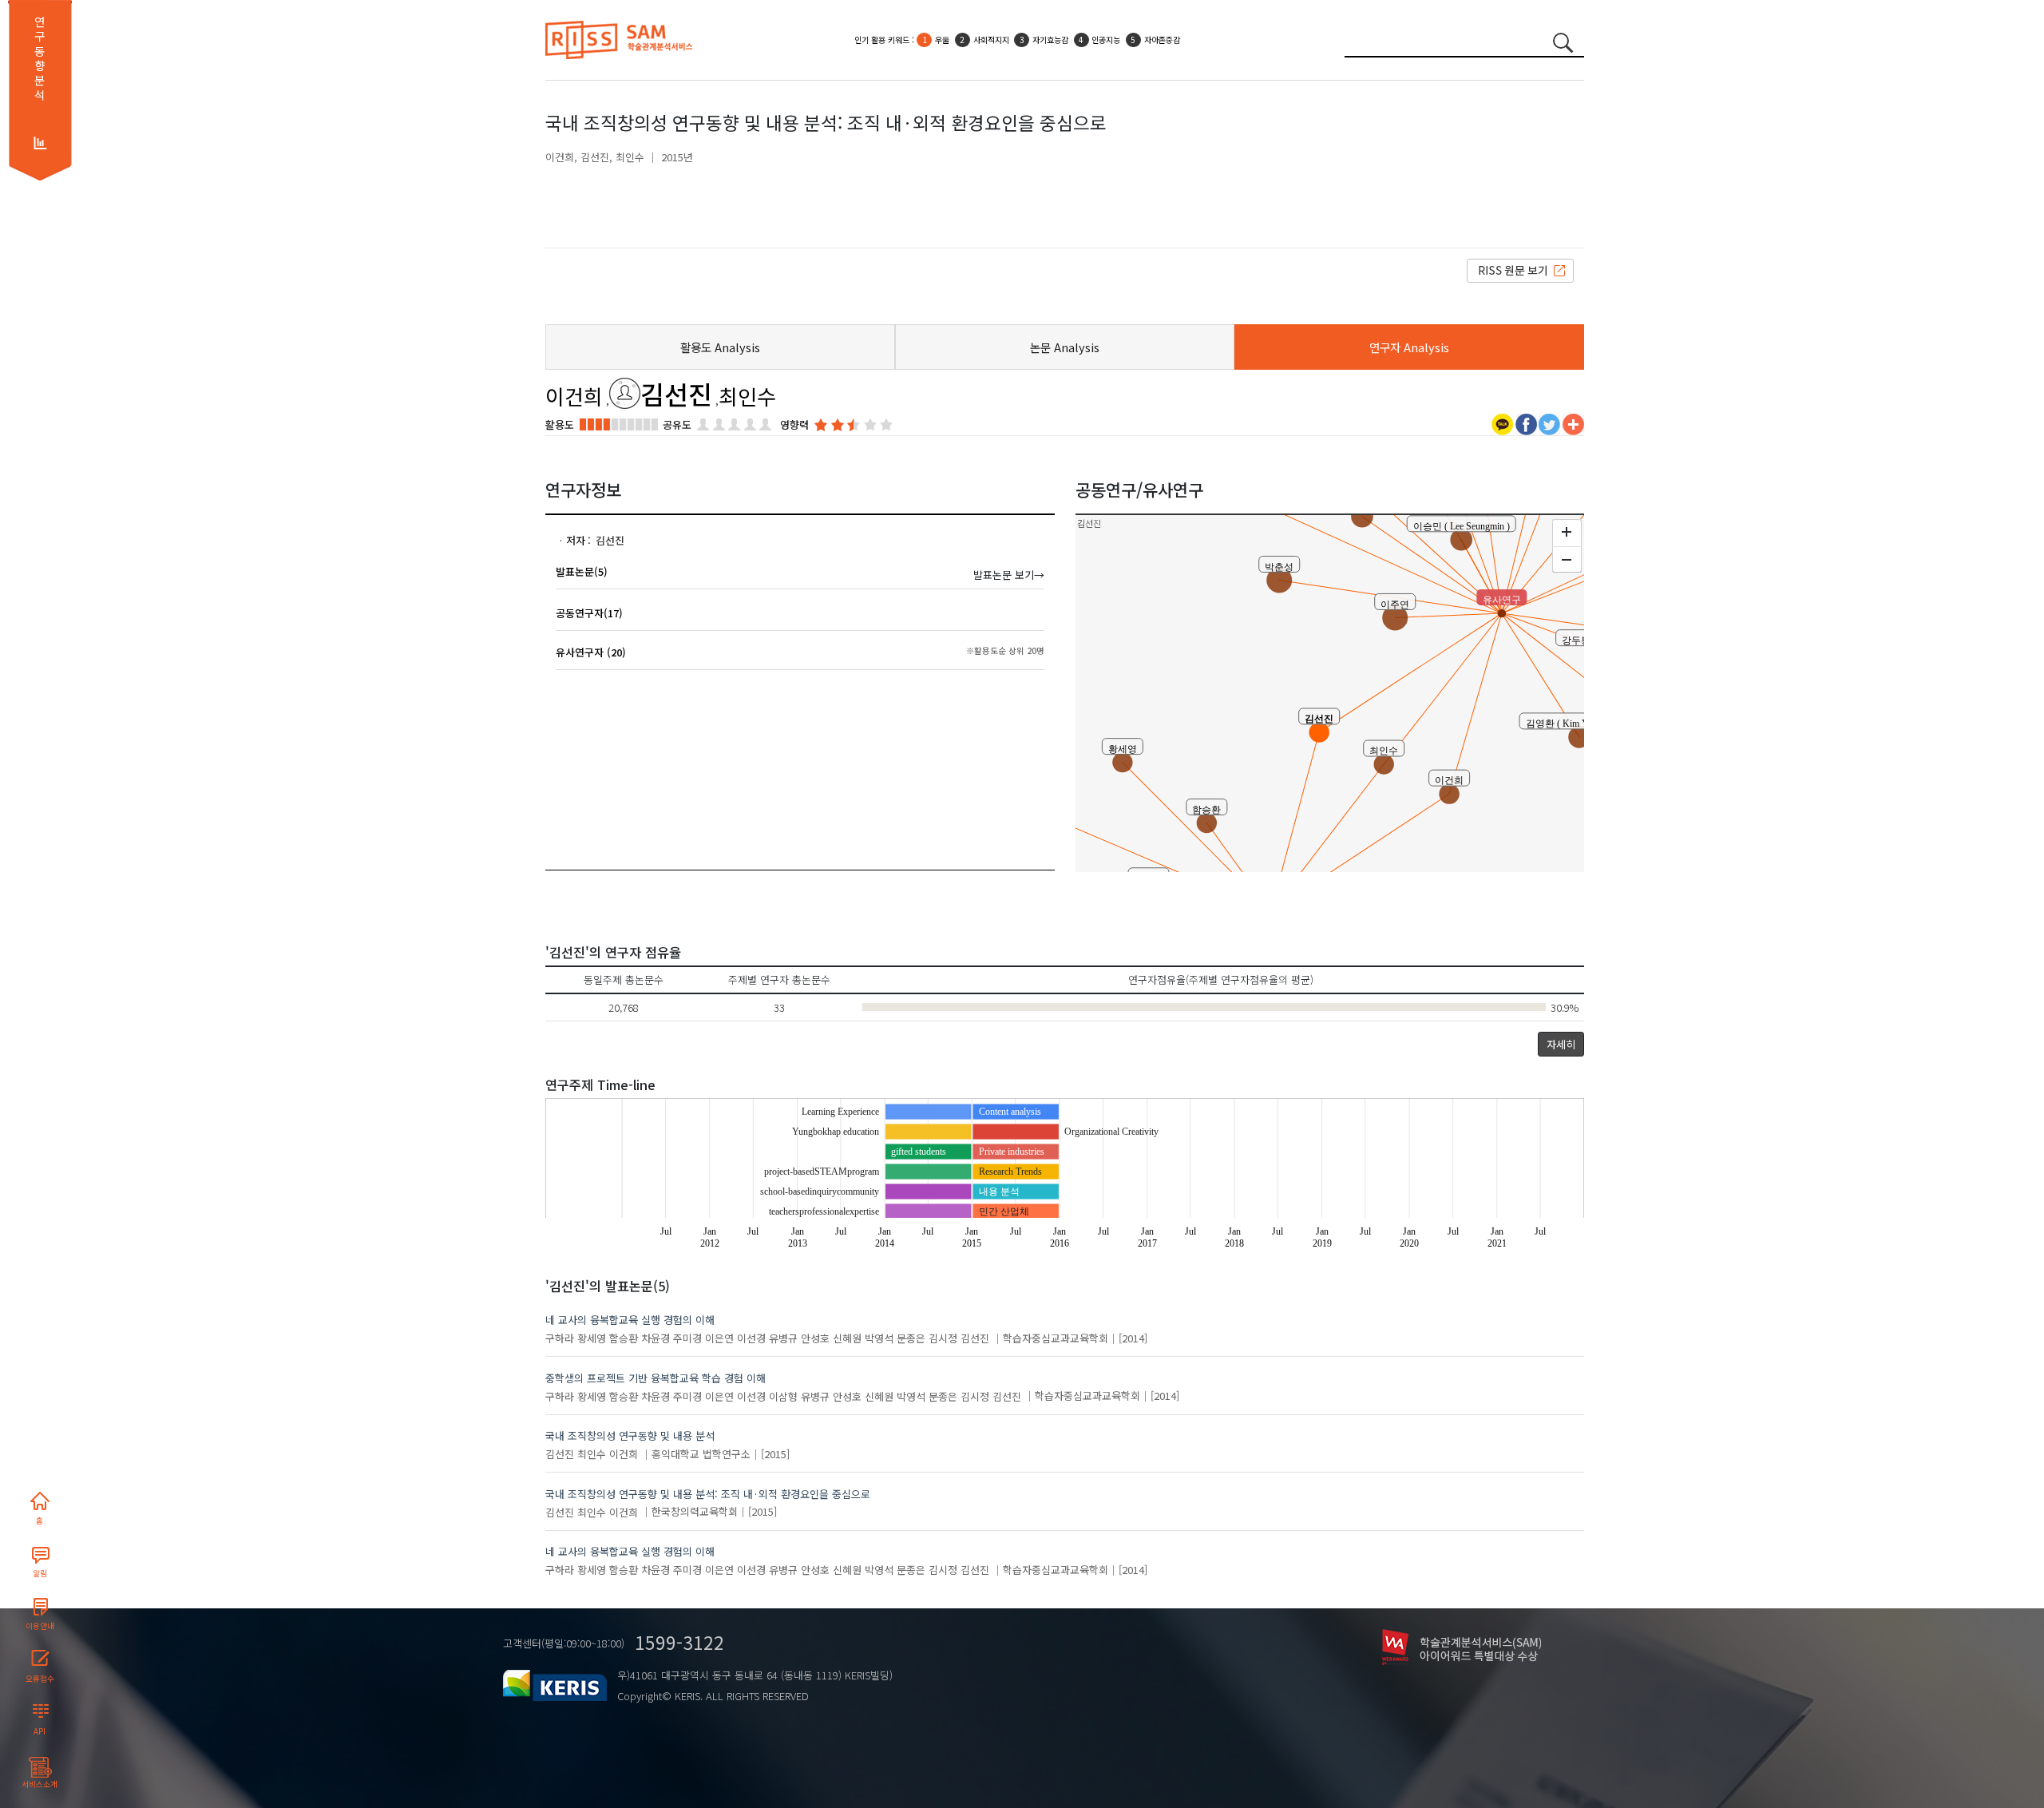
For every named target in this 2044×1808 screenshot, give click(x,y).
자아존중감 (1162, 40)
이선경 (751, 1338)
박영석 (879, 1338)
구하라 (560, 1338)
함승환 (624, 1338)
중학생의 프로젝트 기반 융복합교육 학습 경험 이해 (656, 1378)
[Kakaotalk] (1502, 423)
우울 (942, 40)
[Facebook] (1526, 423)
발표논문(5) (582, 571)
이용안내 (40, 1626)
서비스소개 (40, 1784)
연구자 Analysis (1409, 347)
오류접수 (40, 1679)
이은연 (719, 1338)
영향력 (794, 424)
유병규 (783, 1338)
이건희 (560, 157)
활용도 (560, 424)
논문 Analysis (1065, 347)
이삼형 (783, 1396)
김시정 (943, 1338)
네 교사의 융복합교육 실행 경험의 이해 (630, 1320)
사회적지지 (991, 40)
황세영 (592, 1338)
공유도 (677, 424)
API (40, 1731)
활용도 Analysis (720, 347)
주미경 (687, 1338)
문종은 (911, 1338)
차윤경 (656, 1338)
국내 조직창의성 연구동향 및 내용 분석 (630, 1435)
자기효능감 (1050, 40)
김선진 (595, 157)
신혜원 (847, 1338)
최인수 (630, 157)
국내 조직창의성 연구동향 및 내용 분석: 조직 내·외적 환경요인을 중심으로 (708, 1494)
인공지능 (1106, 40)
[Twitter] (1549, 423)
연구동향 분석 (40, 58)
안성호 (815, 1338)
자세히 (1561, 1044)
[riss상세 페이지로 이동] (1520, 270)
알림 (40, 1573)
